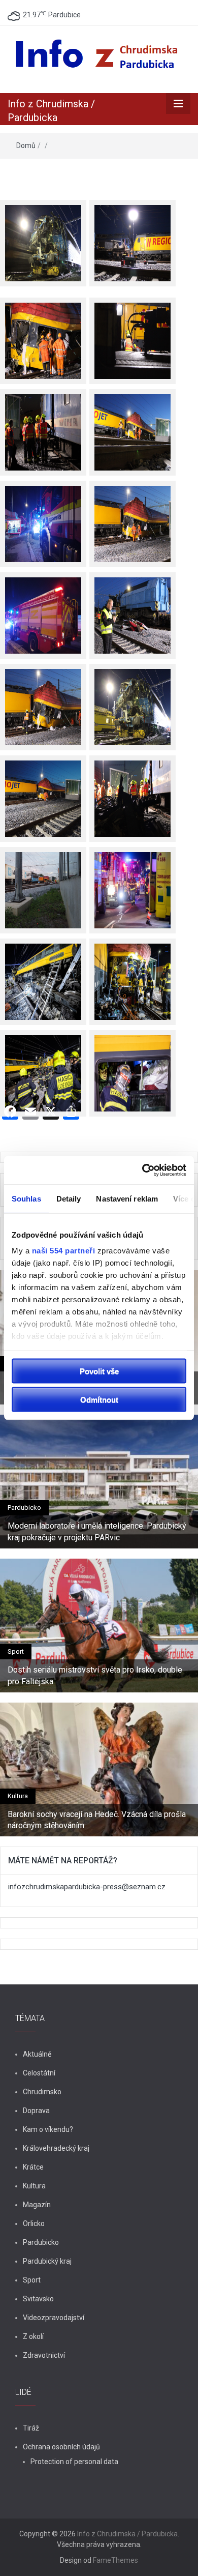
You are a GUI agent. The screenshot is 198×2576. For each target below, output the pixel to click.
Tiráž (31, 2428)
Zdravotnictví (44, 2355)
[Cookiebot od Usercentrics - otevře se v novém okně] (142, 1170)
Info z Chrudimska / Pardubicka (127, 2534)
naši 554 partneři (64, 1251)
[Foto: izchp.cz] (43, 883)
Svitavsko (38, 2299)
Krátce (33, 2167)
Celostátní (39, 2073)
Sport (16, 1651)
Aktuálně (37, 2054)
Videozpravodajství (54, 2318)
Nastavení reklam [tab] (127, 1198)
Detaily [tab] (69, 1198)
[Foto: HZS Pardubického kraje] (133, 883)
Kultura (18, 1796)
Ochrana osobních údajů (61, 2447)
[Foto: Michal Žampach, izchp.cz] (43, 236)
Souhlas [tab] (26, 1198)
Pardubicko (24, 1507)
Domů (26, 145)
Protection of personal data (74, 2462)
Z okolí (33, 2336)
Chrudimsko (42, 2092)
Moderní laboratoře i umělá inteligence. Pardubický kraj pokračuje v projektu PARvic (97, 1531)
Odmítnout (99, 1400)
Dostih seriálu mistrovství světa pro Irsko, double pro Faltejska (95, 1675)
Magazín (37, 2205)
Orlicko (34, 2223)
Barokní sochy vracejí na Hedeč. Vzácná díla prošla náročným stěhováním (97, 1820)
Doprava (36, 2111)
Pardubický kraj (47, 2261)
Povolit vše (99, 1371)
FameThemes (115, 2560)
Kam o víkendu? (48, 2129)
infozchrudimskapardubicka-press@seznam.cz (87, 1887)
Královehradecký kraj (56, 2148)
